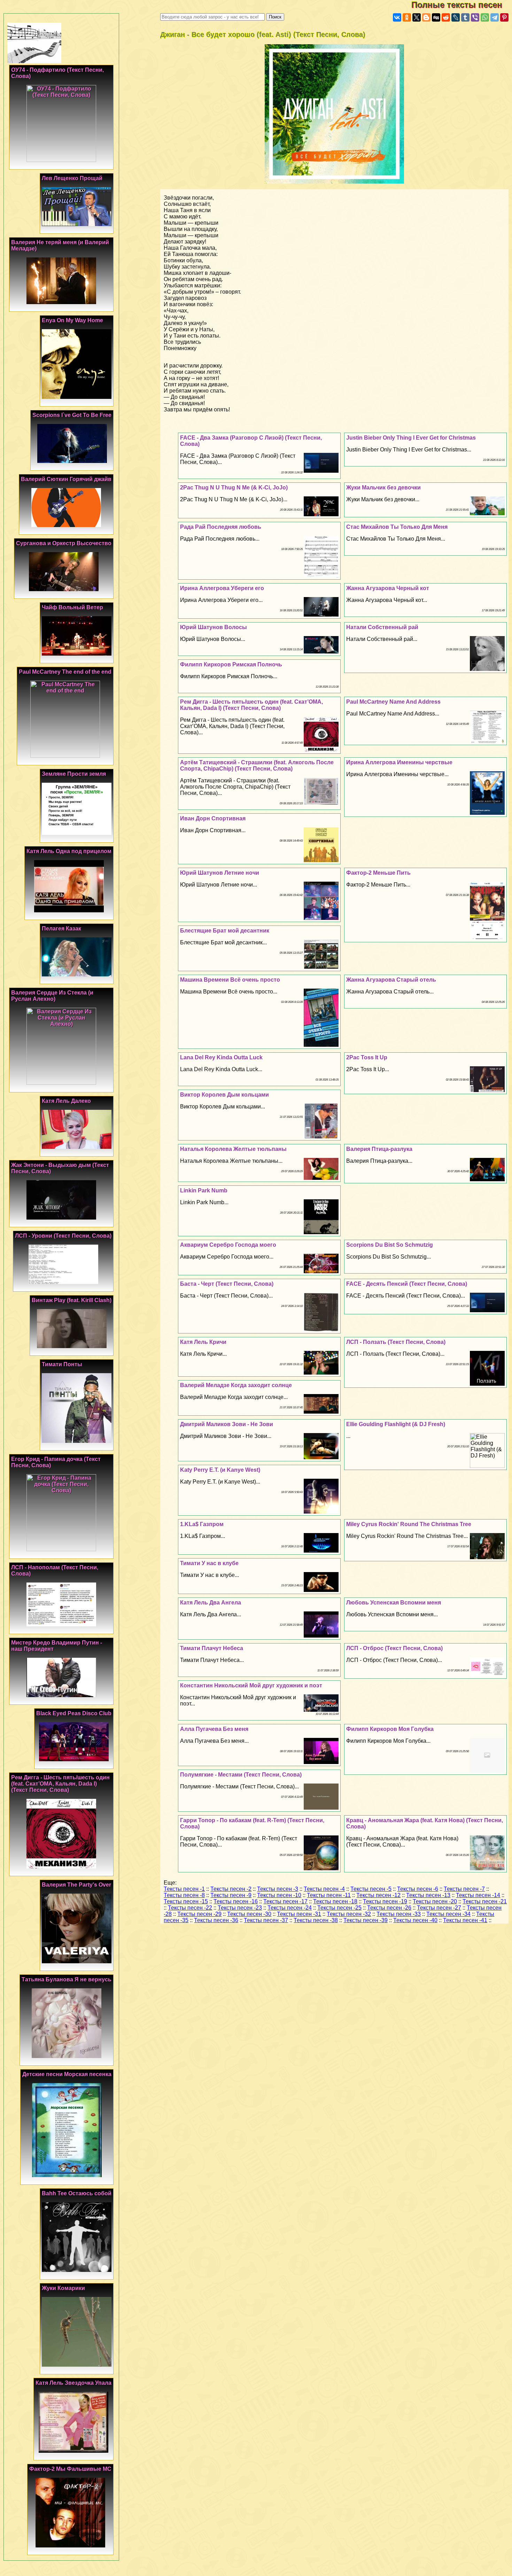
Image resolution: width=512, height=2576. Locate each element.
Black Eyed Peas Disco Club (74, 1713)
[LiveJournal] (456, 17)
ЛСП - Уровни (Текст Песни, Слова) (63, 1236)
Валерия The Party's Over (76, 1885)
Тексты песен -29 (199, 1914)
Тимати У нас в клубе (209, 1563)
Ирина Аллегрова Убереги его (222, 588)
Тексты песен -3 (278, 1889)
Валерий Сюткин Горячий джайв (66, 479)
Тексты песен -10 (279, 1895)
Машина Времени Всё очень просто (230, 980)
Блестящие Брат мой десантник (225, 931)
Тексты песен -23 (240, 1908)
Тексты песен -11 (329, 1895)
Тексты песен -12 (378, 1895)
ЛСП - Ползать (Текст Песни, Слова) (396, 1342)
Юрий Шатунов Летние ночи (220, 873)
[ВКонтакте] (397, 17)
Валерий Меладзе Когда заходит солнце (236, 1385)
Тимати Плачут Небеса (212, 1648)
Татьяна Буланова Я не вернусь (67, 1979)
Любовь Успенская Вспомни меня (394, 1603)
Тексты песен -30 (249, 1914)
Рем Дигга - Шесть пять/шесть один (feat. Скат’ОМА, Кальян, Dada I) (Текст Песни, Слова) (251, 705)
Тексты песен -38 (316, 1920)
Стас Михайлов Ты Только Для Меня (397, 527)
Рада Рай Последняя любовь (221, 527)
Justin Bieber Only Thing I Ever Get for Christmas (411, 438)
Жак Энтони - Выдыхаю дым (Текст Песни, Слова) (60, 1168)
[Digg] (436, 17)
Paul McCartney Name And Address (393, 702)
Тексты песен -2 (231, 1889)
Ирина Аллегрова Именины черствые (399, 762)
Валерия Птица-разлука (379, 1149)
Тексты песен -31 (299, 1914)
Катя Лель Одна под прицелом (69, 851)
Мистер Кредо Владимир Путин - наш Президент (57, 1646)
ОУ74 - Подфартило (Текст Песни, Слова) (57, 73)
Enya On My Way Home (72, 320)
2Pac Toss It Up (367, 1057)
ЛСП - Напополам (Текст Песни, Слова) (55, 1571)
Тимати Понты (62, 1364)
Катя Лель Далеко (66, 1101)
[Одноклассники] (407, 17)
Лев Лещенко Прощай (72, 178)
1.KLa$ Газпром (202, 1524)
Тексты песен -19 (385, 1901)
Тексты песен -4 (324, 1889)
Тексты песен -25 (339, 1908)
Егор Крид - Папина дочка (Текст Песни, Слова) (56, 1462)
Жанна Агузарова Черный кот (388, 588)
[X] (417, 17)
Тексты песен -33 (399, 1914)
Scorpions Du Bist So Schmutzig (390, 1245)
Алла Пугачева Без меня (214, 1729)
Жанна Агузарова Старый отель (391, 980)
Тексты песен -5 (371, 1889)
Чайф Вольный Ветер (72, 607)
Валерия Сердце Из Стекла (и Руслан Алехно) (52, 996)
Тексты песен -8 (184, 1895)
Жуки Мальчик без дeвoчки (383, 488)
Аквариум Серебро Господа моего (228, 1245)
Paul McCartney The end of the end (65, 672)
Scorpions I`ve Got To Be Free (72, 415)
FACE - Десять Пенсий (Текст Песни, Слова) (407, 1284)
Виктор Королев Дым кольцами (224, 1095)
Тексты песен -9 (231, 1895)
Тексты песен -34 (448, 1914)
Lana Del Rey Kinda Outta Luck (221, 1057)
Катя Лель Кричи (203, 1342)
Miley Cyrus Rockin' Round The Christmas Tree (409, 1524)
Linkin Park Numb (204, 1190)
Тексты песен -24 (290, 1908)
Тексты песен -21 (485, 1901)
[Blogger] (426, 17)
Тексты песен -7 (464, 1889)
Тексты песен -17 (285, 1901)
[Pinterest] (504, 17)
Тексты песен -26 (389, 1908)
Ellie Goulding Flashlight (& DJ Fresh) (396, 1424)
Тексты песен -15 (186, 1901)
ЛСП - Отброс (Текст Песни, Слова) (394, 1648)
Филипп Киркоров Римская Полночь (231, 664)
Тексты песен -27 (439, 1908)
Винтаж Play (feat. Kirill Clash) (72, 1300)
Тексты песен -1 (184, 1889)
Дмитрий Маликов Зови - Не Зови (227, 1424)
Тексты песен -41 (465, 1920)
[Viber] (475, 17)
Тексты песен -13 (428, 1895)
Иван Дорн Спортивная (213, 818)
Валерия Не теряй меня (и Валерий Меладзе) (60, 245)
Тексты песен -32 (349, 1914)
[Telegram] (495, 17)
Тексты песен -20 (435, 1901)
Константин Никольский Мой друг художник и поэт (251, 1685)
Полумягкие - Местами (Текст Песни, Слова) (241, 1775)
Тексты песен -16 (236, 1901)
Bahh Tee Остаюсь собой (77, 2193)
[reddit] (446, 17)
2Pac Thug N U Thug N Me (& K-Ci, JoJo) (234, 488)
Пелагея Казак (61, 929)
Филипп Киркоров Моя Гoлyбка (390, 1729)
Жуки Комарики (63, 2288)
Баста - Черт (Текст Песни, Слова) (227, 1284)
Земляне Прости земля (74, 774)
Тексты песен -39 (366, 1920)
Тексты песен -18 (335, 1901)
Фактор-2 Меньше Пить (378, 873)
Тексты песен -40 (415, 1920)
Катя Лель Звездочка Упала (73, 2383)
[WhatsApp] (485, 17)
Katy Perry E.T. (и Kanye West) (220, 1470)
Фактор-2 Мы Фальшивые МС (70, 2469)
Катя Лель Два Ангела (211, 1603)
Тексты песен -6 (418, 1889)
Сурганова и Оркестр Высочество (64, 543)
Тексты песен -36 (216, 1920)
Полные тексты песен (462, 5)
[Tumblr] (465, 17)
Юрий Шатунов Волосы (214, 627)
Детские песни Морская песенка (67, 2074)
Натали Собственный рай (382, 627)
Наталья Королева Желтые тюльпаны (233, 1149)
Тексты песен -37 (266, 1920)
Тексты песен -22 (190, 1908)
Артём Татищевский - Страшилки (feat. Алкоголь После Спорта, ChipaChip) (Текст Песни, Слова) (257, 765)
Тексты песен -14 (478, 1895)
